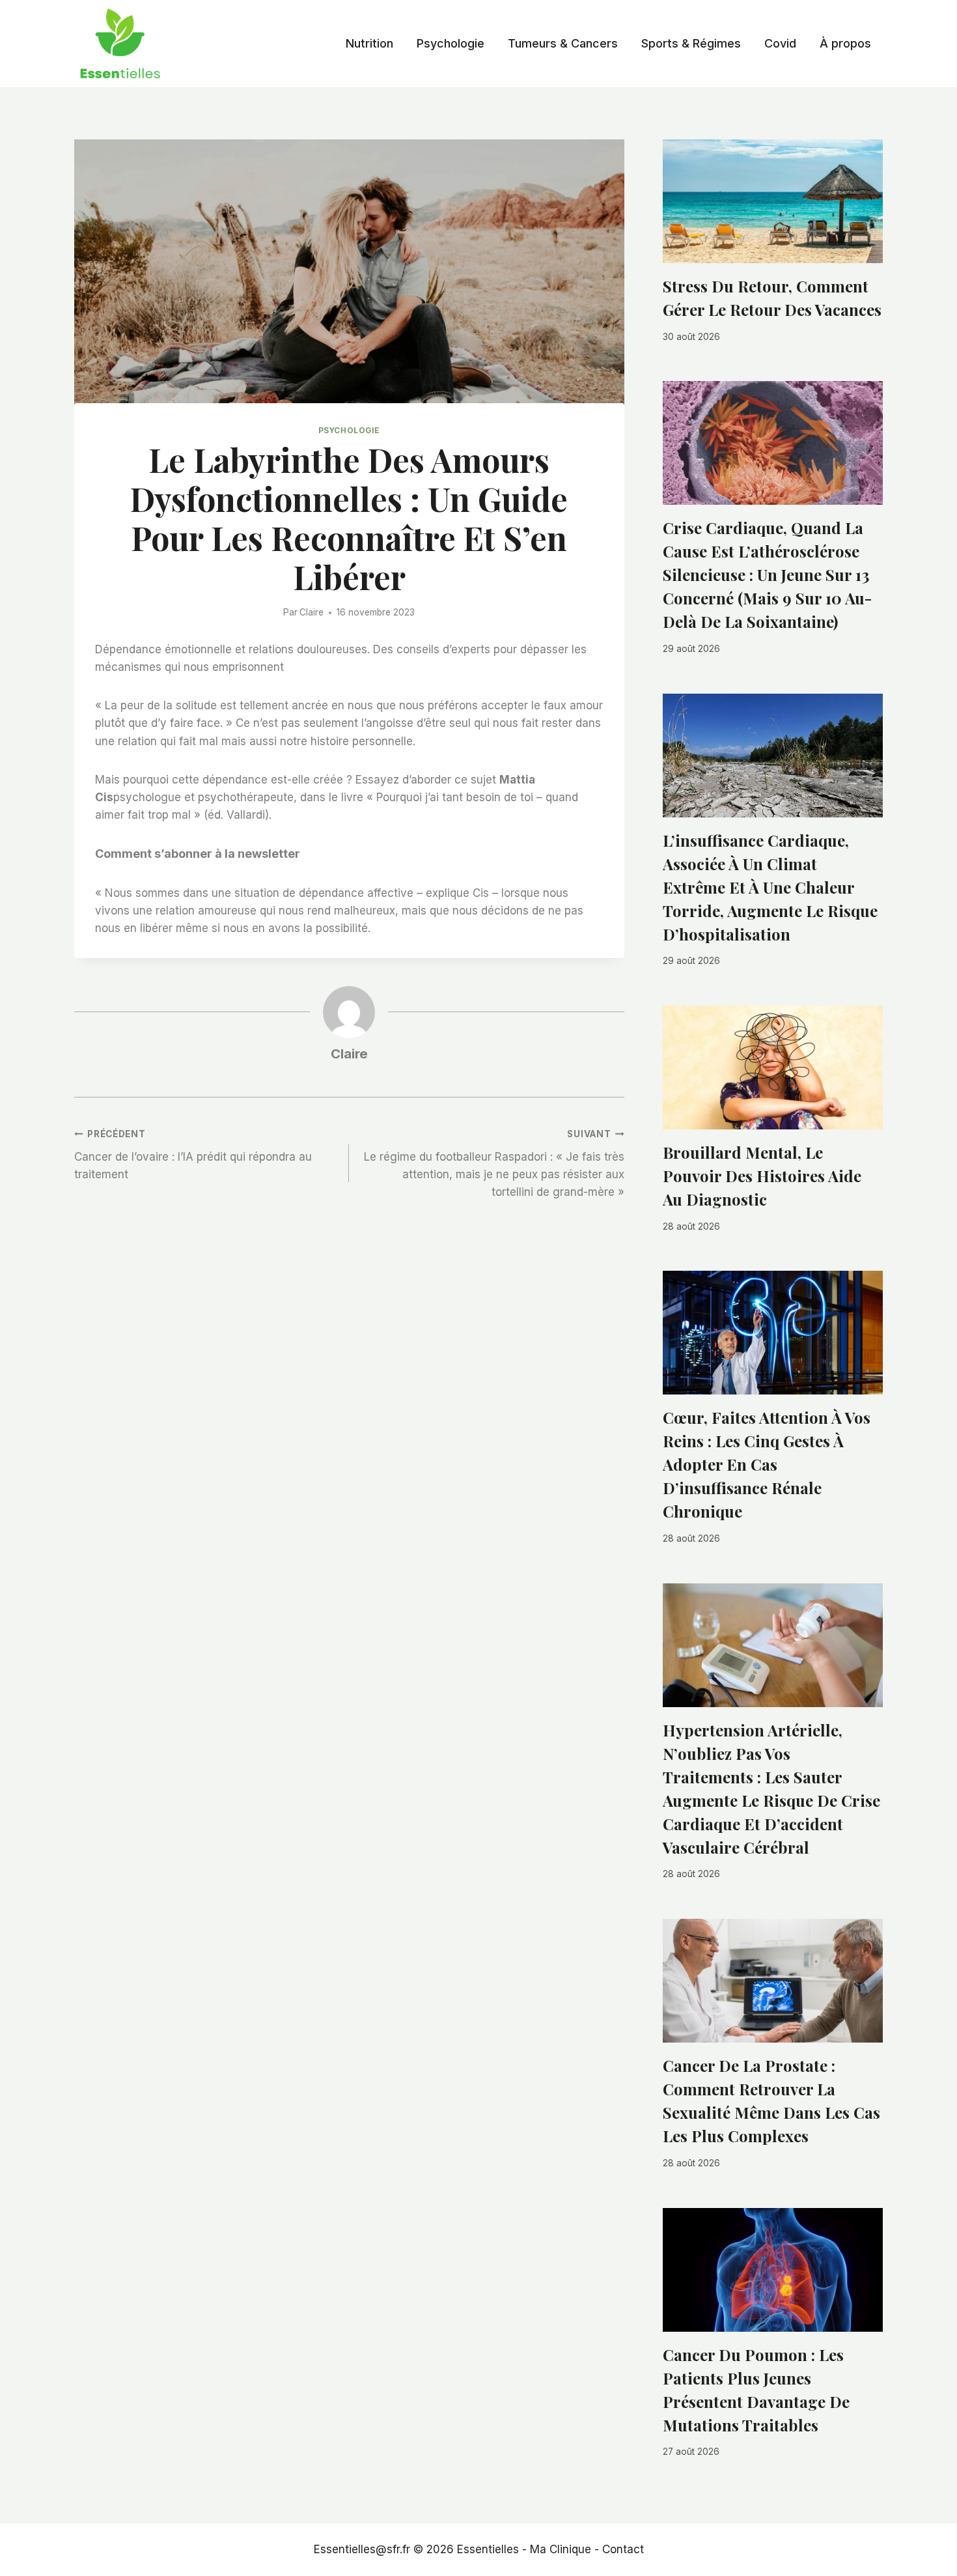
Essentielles (488, 2549)
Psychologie (451, 43)
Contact (623, 2549)
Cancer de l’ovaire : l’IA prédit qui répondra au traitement (193, 1155)
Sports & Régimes (691, 43)
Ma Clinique (561, 2549)
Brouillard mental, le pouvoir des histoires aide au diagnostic (762, 1176)
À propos (845, 43)
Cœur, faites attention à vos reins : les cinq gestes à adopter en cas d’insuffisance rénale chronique (767, 1464)
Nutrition (369, 43)
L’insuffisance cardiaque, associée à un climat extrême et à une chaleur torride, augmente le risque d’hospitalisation (770, 887)
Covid (780, 43)
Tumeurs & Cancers (563, 43)
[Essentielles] (120, 44)
